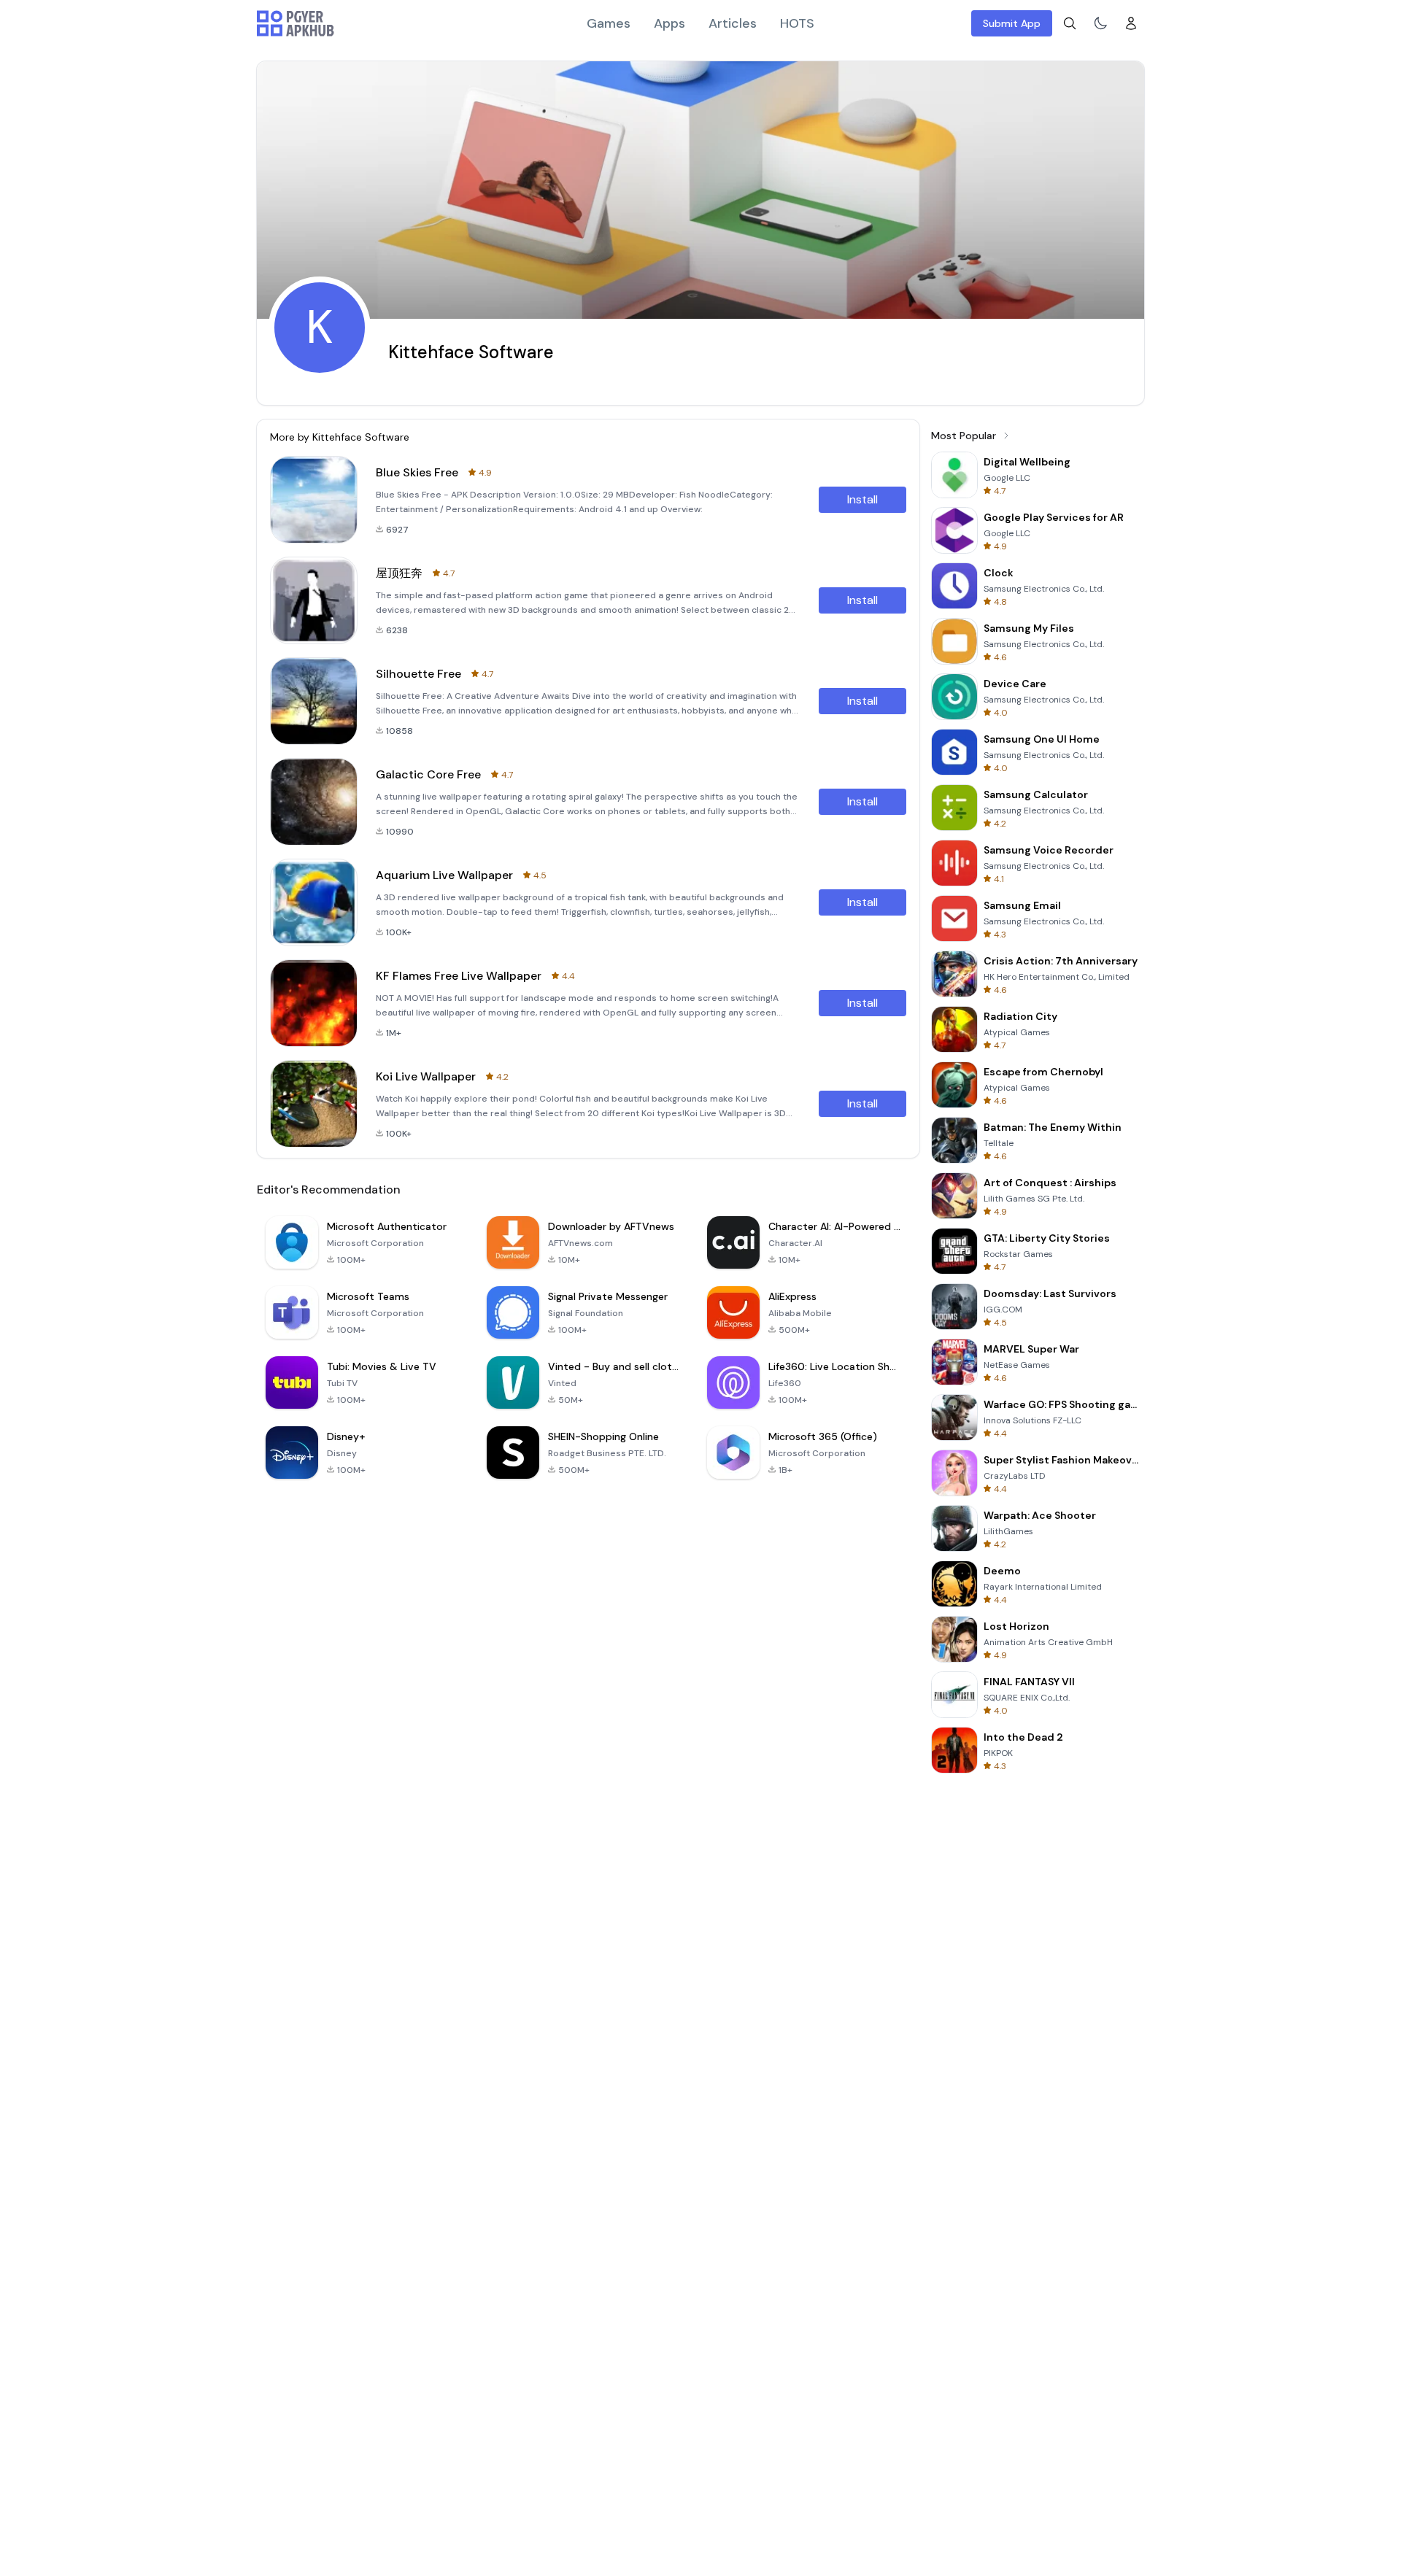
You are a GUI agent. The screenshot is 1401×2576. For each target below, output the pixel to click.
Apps (669, 23)
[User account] (1131, 23)
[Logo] (296, 23)
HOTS (797, 23)
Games (609, 23)
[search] (1070, 23)
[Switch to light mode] (1100, 23)
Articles (733, 23)
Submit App (1012, 23)
